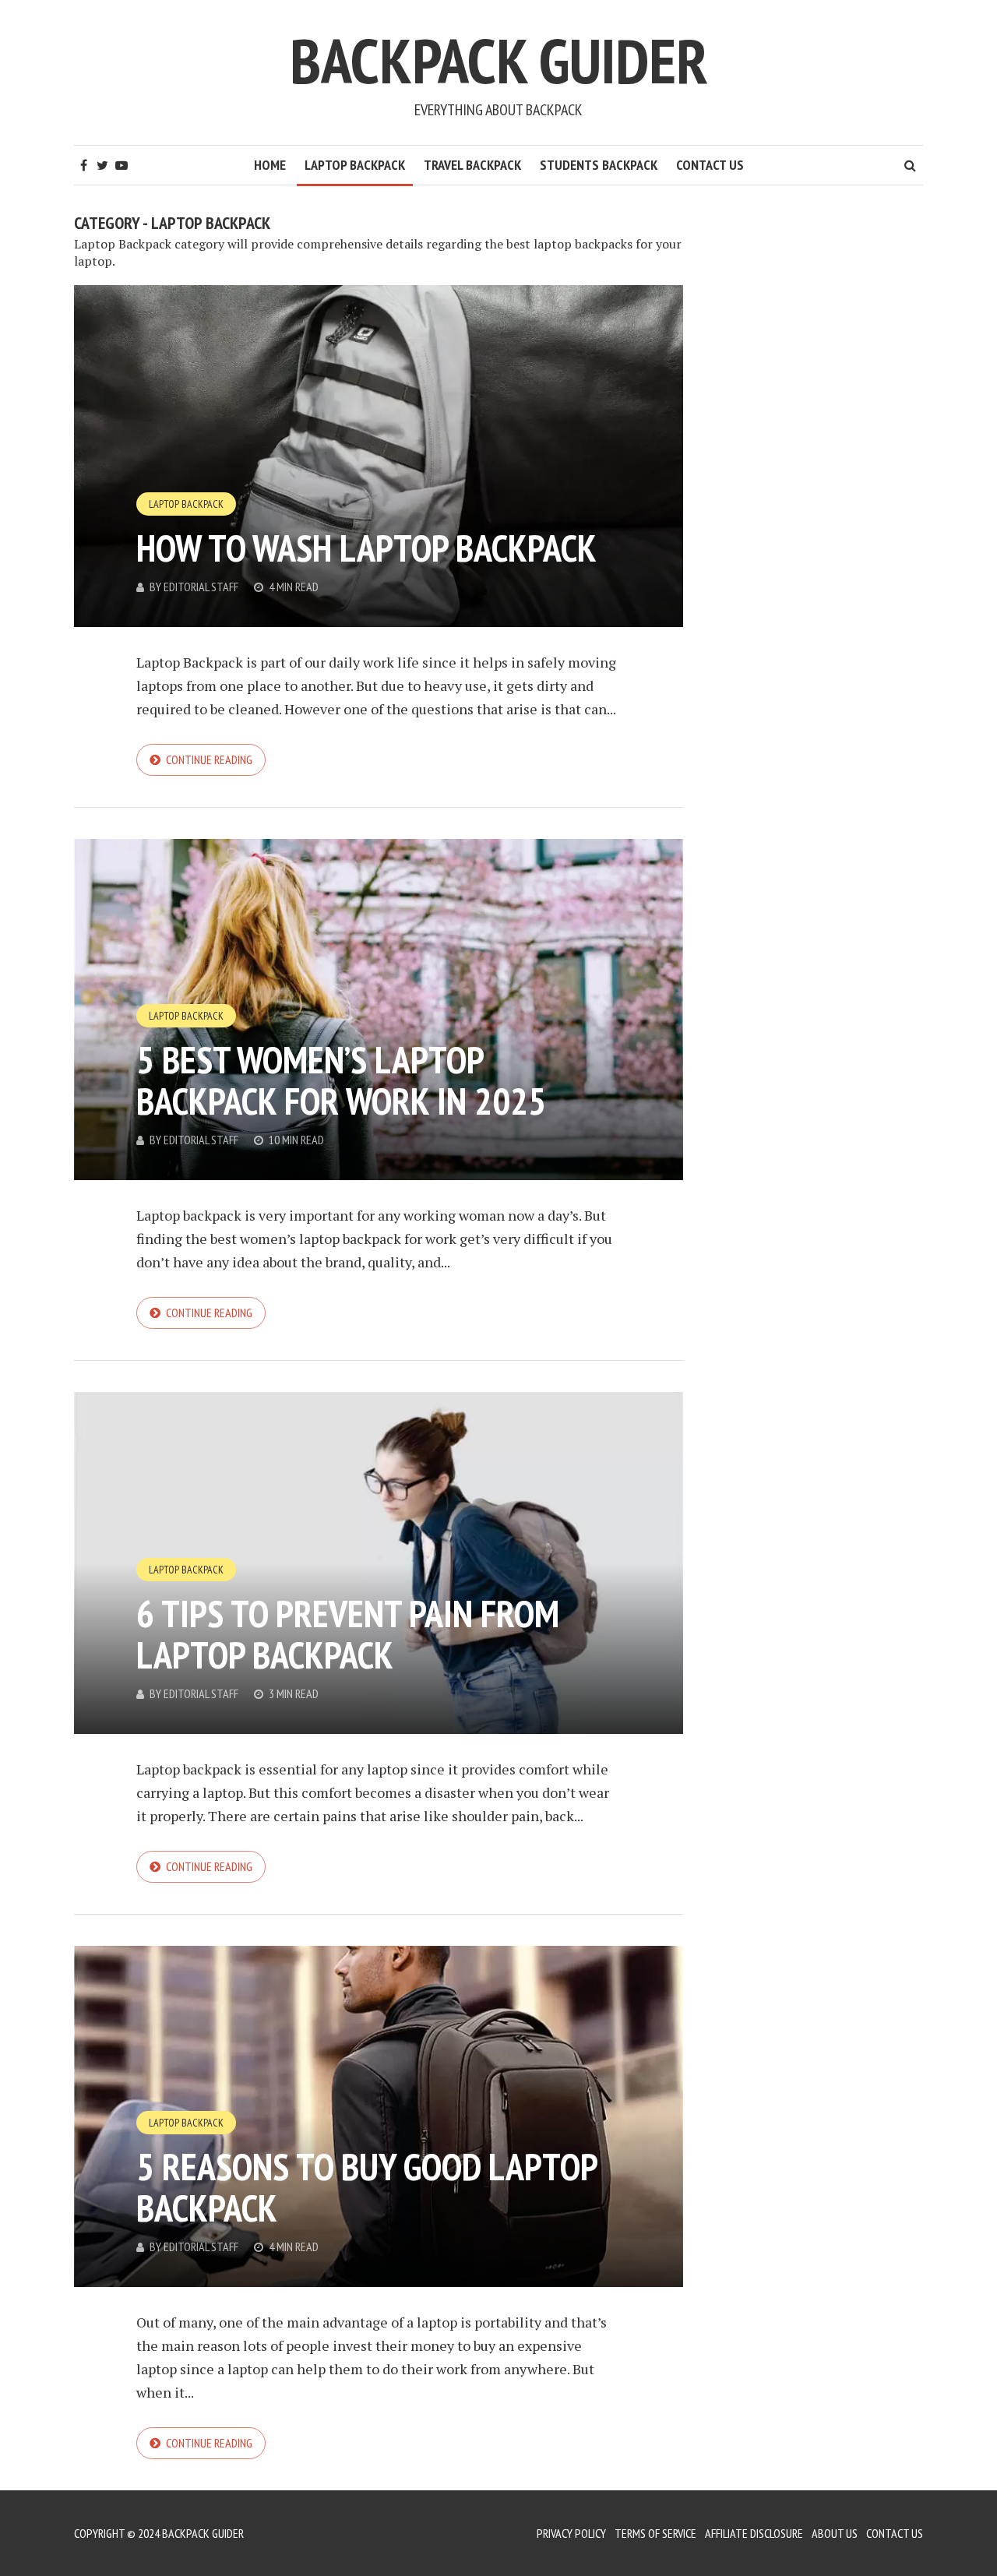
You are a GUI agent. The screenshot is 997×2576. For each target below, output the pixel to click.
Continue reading (209, 759)
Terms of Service (655, 2533)
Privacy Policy (571, 2533)
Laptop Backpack (355, 165)
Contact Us (710, 165)
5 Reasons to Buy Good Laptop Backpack (366, 2187)
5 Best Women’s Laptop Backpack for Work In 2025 (341, 1080)
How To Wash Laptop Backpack (366, 548)
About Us (835, 2533)
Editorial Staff (201, 587)
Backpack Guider (499, 60)
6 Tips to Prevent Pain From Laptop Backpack (348, 1634)
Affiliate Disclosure (754, 2533)
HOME (270, 165)
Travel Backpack (472, 165)
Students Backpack (599, 165)
